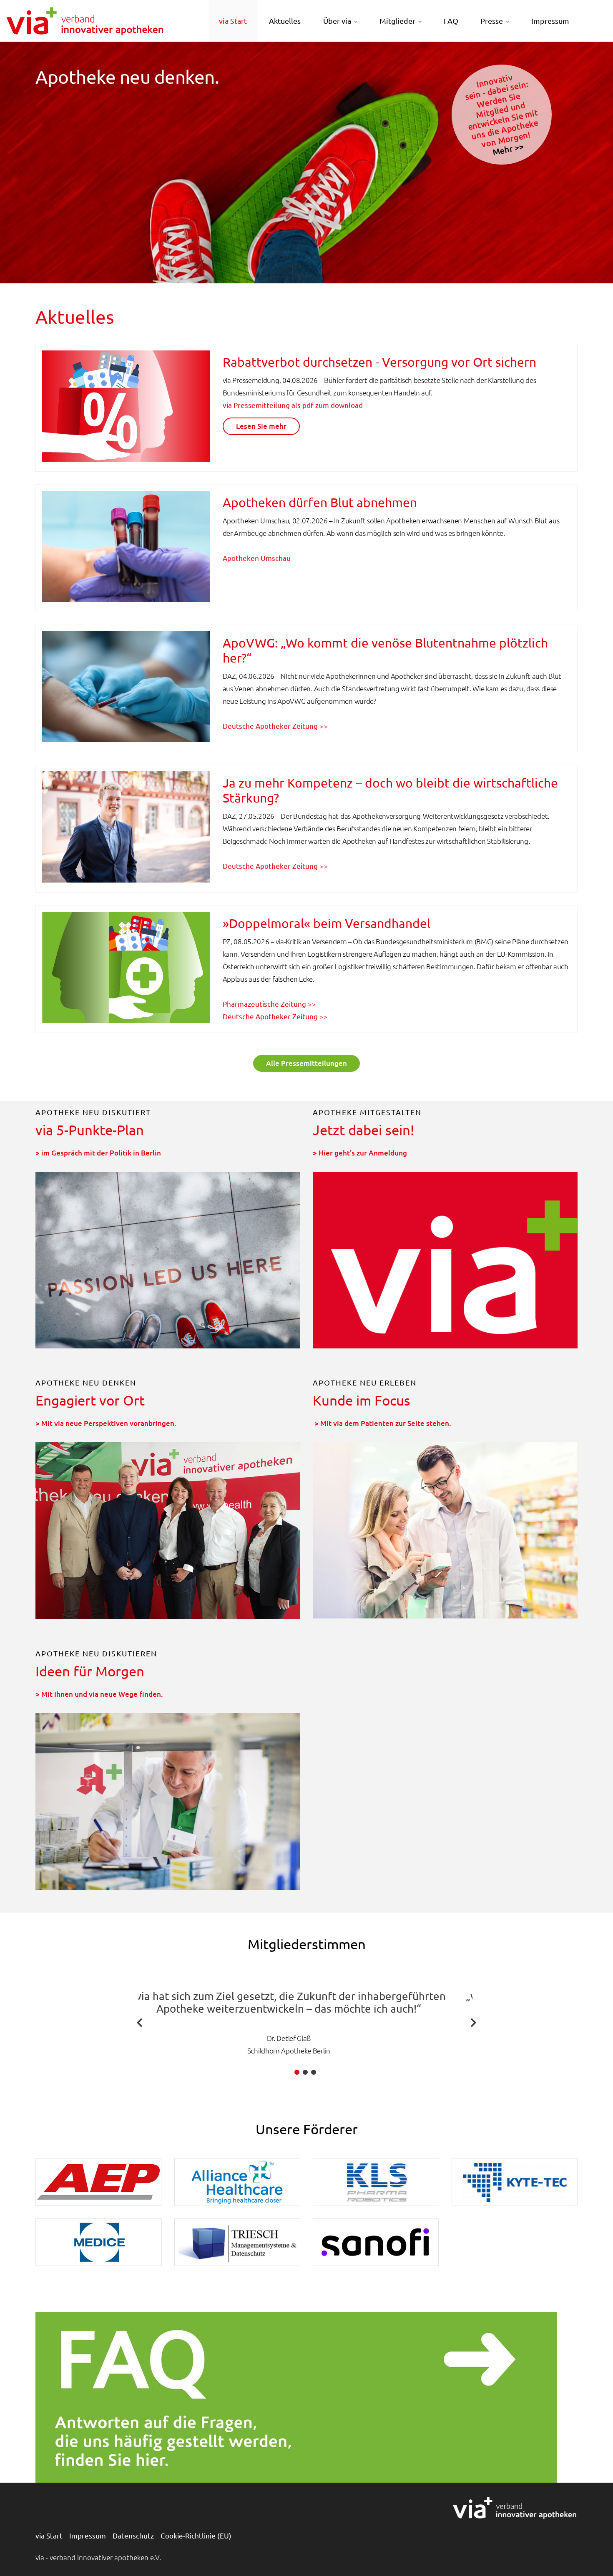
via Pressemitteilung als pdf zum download (293, 405)
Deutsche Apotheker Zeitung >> (275, 726)
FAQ (451, 21)
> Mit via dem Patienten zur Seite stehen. (383, 1423)
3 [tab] (314, 2072)
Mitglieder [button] (397, 21)
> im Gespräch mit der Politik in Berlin (98, 1153)
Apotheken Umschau (257, 558)
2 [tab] (305, 2072)
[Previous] (140, 2022)
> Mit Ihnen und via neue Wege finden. (99, 1694)
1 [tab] (297, 2072)
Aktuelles (285, 21)
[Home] (85, 20)
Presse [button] (492, 21)
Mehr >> (508, 149)
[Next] (473, 2022)
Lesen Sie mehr (261, 426)
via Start (233, 21)
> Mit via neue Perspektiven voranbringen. (106, 1423)
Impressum (550, 21)
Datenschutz (133, 2535)
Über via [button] (337, 21)
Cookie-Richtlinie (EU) (196, 2535)
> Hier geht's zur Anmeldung (360, 1153)
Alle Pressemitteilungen (306, 1063)
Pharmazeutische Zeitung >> (269, 1004)
